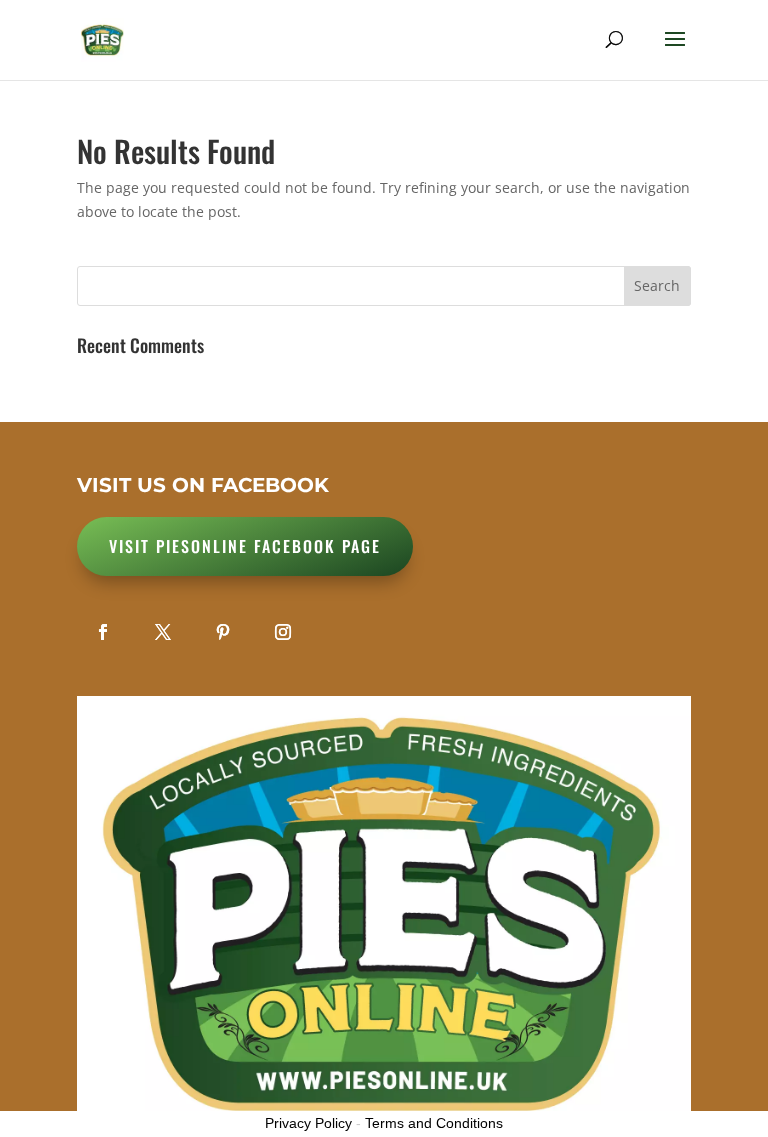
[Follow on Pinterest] (223, 632)
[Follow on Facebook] (103, 632)
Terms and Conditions (434, 1123)
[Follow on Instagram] (283, 632)
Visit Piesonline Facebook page (245, 546)
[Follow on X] (163, 632)
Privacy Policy (308, 1123)
